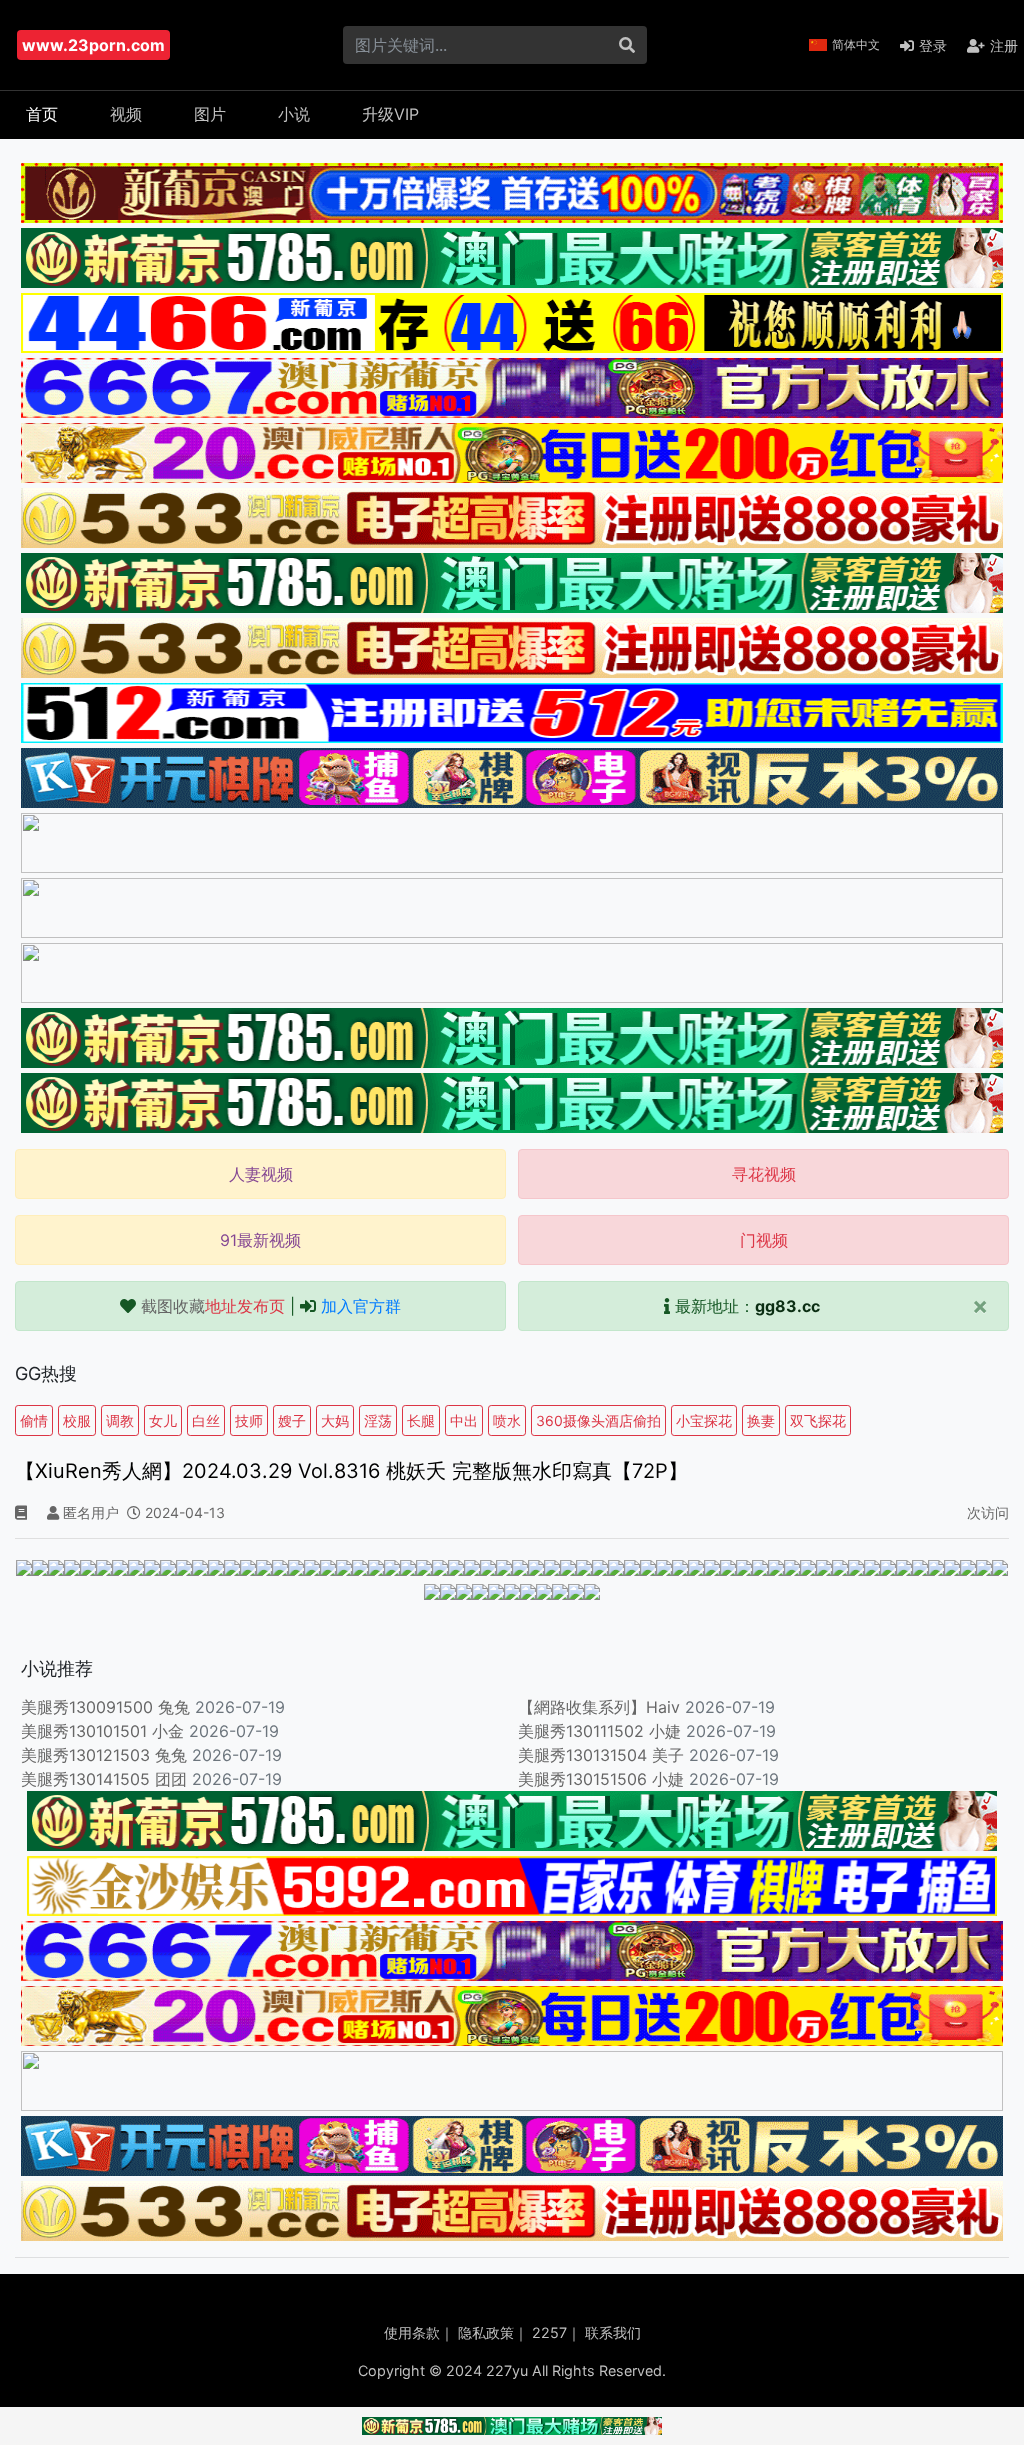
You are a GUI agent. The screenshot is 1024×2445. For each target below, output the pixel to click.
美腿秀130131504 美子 (601, 1755)
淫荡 (378, 1420)
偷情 (34, 1420)
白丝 (206, 1420)
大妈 (335, 1420)
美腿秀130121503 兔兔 (104, 1755)
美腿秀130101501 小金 (102, 1731)
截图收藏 (213, 1306)
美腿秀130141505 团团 (104, 1779)
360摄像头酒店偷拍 (598, 1420)
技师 (249, 1420)
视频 (126, 114)
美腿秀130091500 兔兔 (105, 1707)
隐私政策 (486, 2332)
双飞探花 (818, 1420)
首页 (42, 114)
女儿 (163, 1420)
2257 (549, 2332)
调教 (120, 1420)
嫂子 (292, 1420)
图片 (210, 114)
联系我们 (613, 2332)
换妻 (761, 1420)
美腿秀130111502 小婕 (599, 1731)
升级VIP (390, 114)
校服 (77, 1420)
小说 (294, 114)
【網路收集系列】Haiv (599, 1707)
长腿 (421, 1420)
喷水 (507, 1420)
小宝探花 (704, 1420)
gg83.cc (787, 1306)
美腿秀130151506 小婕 (601, 1779)
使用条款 (412, 2332)
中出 (464, 1420)
